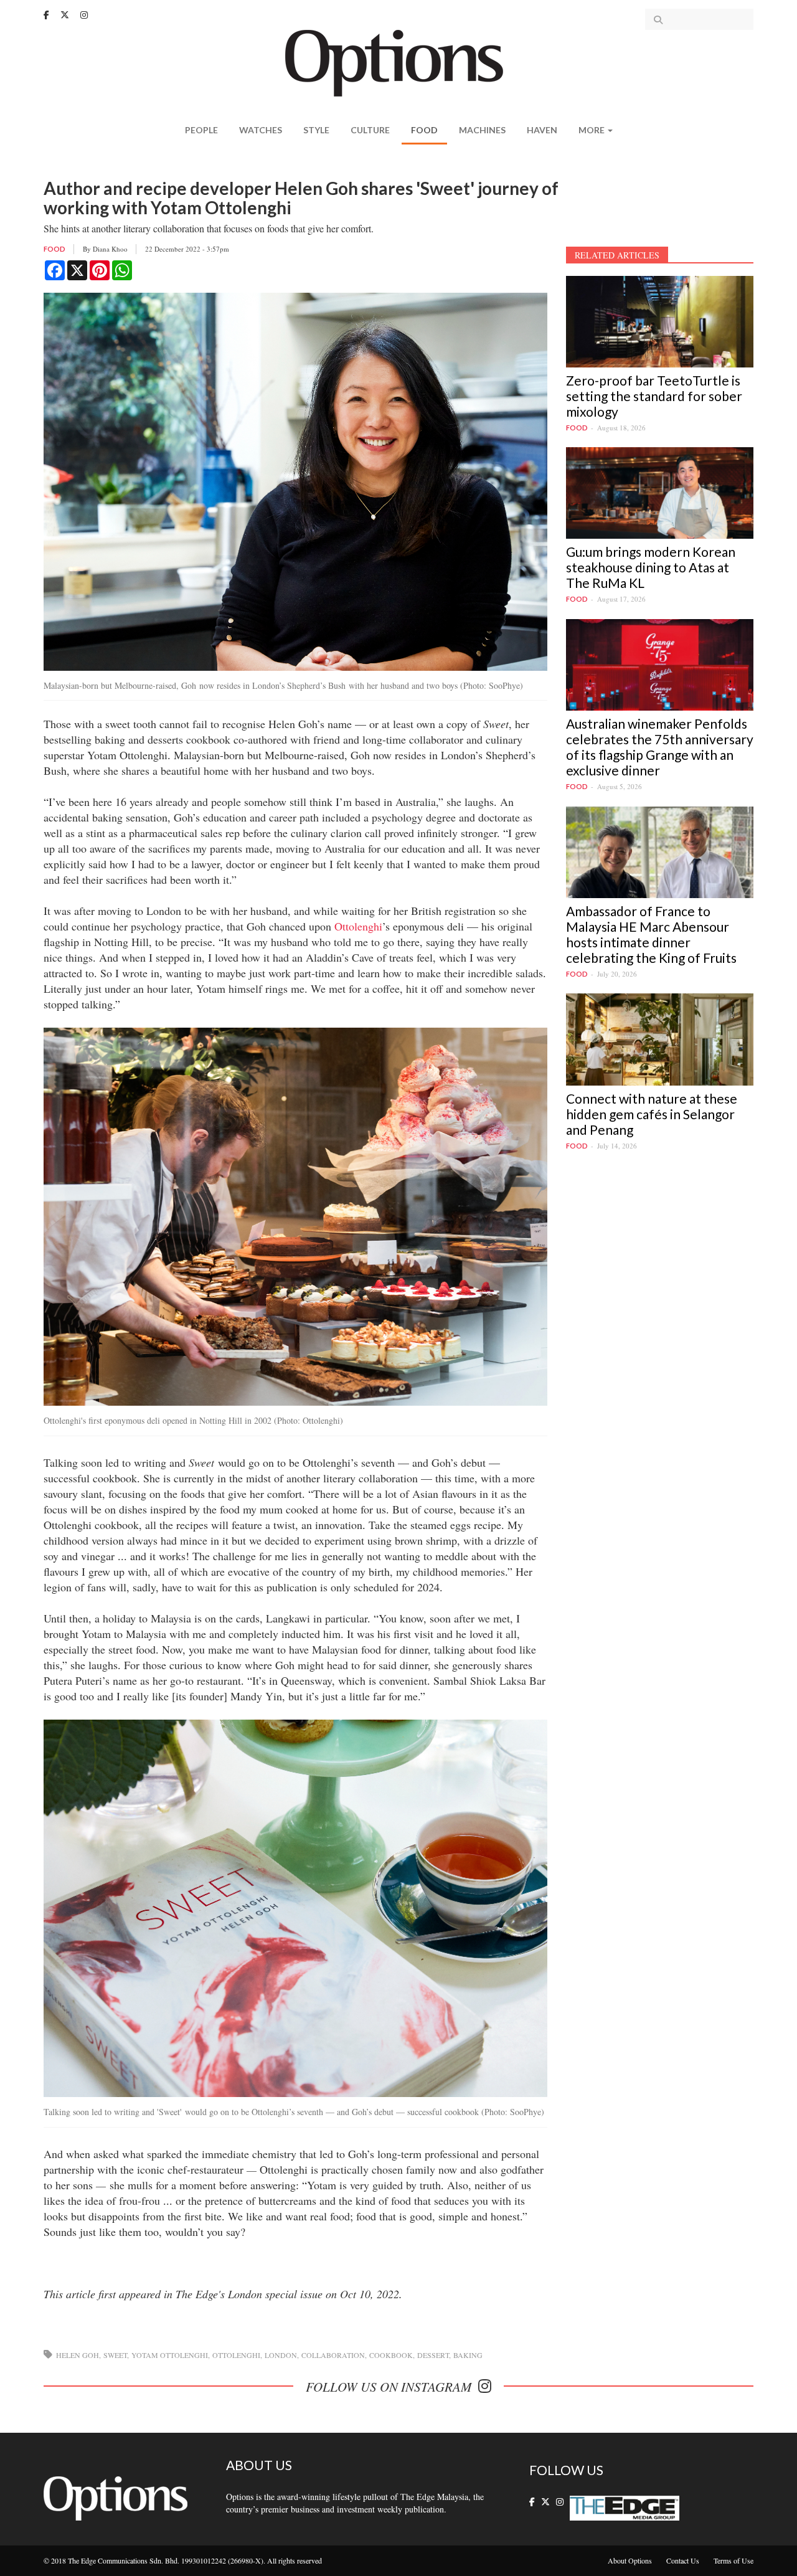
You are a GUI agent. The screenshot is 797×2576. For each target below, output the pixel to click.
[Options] (399, 62)
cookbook (391, 2355)
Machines (482, 130)
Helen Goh (78, 2355)
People (201, 130)
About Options (630, 2560)
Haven (542, 130)
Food (424, 130)
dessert (433, 2355)
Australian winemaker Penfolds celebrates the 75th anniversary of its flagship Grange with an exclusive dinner (660, 747)
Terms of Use (733, 2560)
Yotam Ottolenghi (170, 2355)
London (281, 2355)
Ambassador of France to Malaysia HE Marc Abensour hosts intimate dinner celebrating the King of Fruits (651, 934)
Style (316, 130)
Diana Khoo (110, 249)
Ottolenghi (358, 926)
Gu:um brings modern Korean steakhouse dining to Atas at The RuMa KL (651, 567)
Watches (261, 130)
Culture (370, 130)
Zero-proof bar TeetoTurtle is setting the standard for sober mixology (654, 396)
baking (468, 2355)
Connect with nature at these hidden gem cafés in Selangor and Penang (652, 1114)
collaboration (333, 2355)
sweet (115, 2355)
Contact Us (683, 2560)
